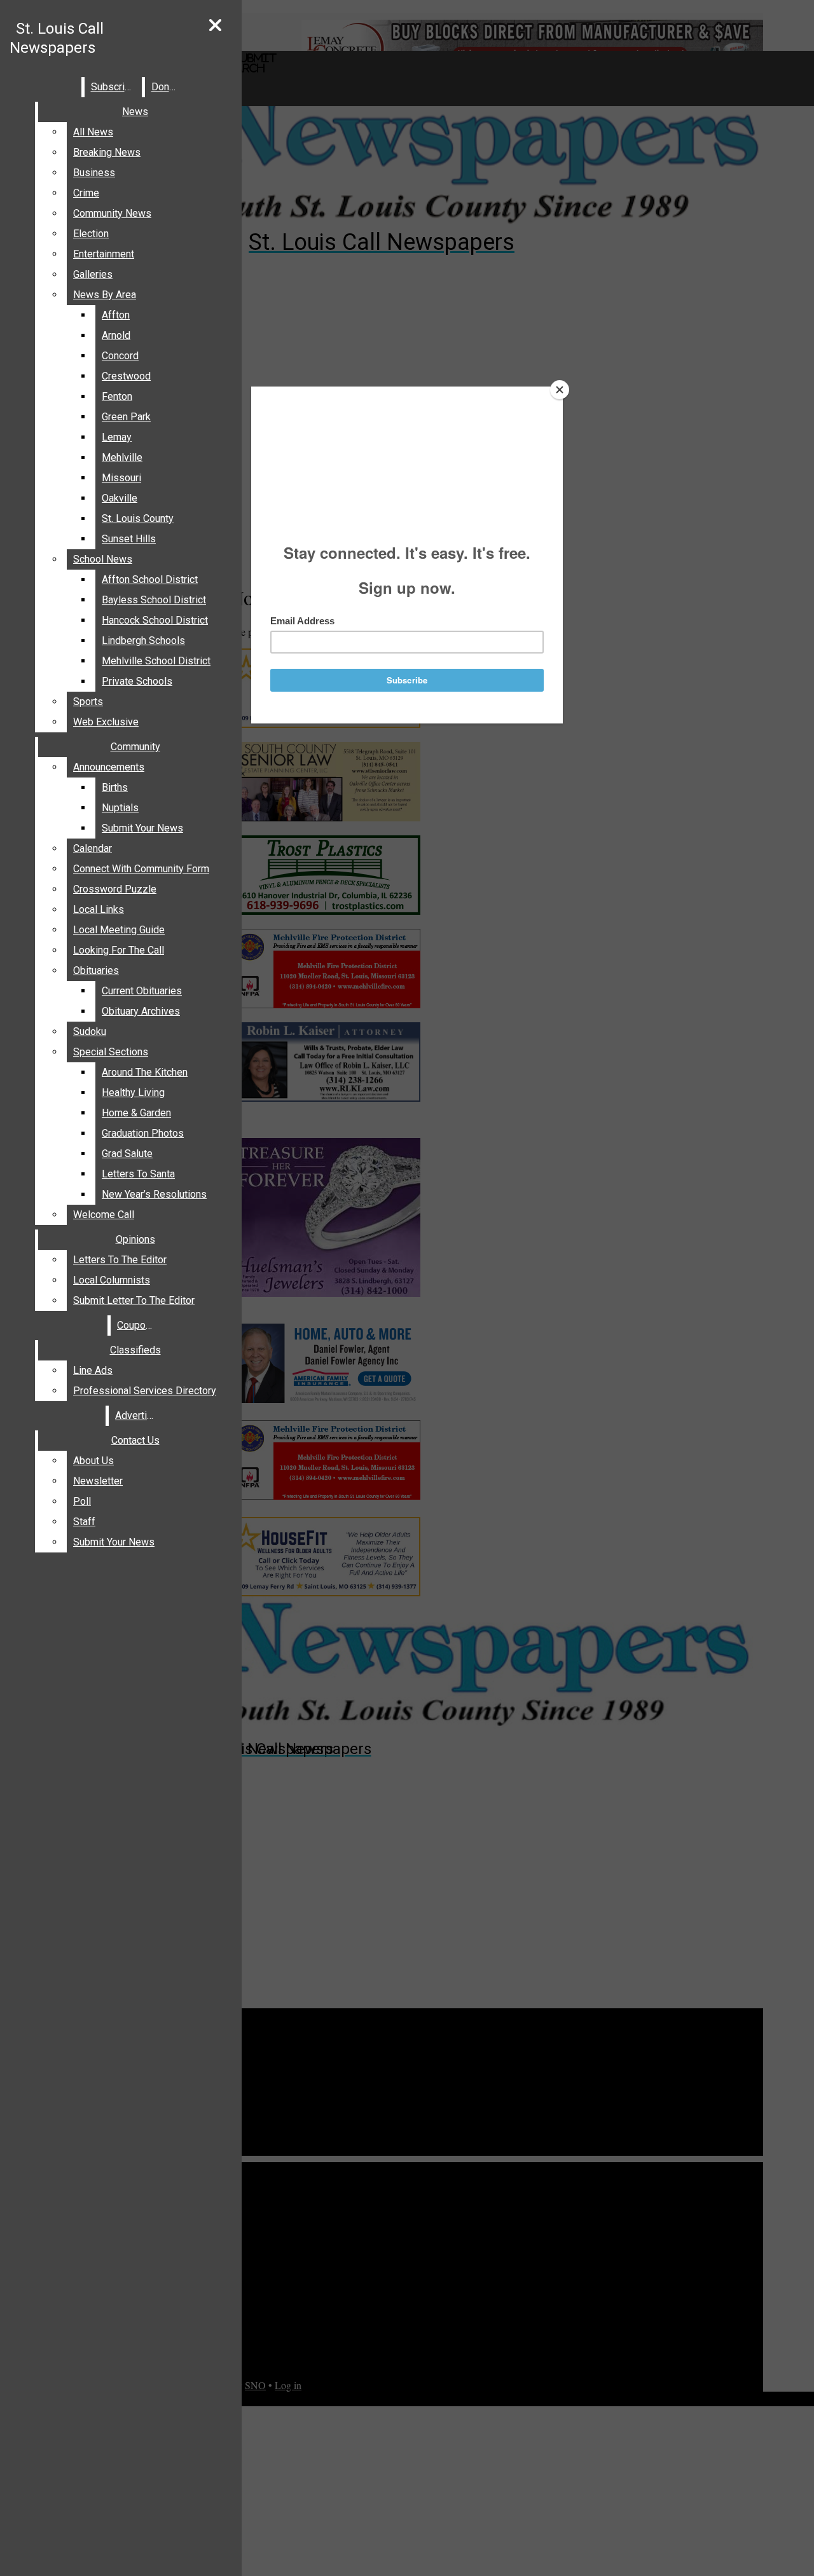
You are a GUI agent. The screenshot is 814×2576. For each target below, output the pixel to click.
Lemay (117, 437)
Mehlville (122, 457)
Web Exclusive (106, 722)
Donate (167, 87)
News (135, 112)
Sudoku (90, 1031)
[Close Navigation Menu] (215, 26)
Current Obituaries (142, 991)
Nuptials (120, 808)
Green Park (126, 417)
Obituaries (96, 970)
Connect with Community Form (141, 869)
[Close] (560, 390)
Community (135, 747)
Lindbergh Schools (143, 641)
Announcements (109, 767)
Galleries (93, 274)
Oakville (120, 498)
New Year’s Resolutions (154, 1194)
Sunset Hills (129, 539)
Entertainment (104, 254)
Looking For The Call (119, 950)
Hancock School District (155, 620)
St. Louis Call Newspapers (57, 38)
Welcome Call (104, 1215)
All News (93, 132)
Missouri (121, 478)
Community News (112, 213)
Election (91, 234)
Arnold (116, 335)
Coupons (137, 1325)
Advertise (137, 1415)
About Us (93, 1461)
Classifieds (135, 1350)
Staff (84, 1522)
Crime (86, 193)
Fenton (117, 396)
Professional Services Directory (145, 1391)
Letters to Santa (138, 1174)
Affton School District (150, 579)
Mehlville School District (156, 661)
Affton (116, 315)
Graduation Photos (143, 1133)
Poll (82, 1501)
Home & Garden (136, 1113)
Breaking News (107, 152)
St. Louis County (138, 518)
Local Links (99, 909)
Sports (88, 702)
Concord (120, 356)
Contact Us (135, 1440)
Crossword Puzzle (115, 889)
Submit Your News (142, 828)
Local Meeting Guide (119, 930)
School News (103, 559)
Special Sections (111, 1052)
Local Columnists (112, 1280)
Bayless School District (154, 600)
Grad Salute (127, 1154)
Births (115, 787)
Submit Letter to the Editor (134, 1300)
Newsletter (98, 1481)
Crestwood (126, 376)
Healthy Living (133, 1093)
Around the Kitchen (145, 1072)
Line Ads (93, 1370)
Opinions (135, 1239)
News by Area (105, 295)
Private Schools (137, 681)
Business (94, 173)
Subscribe (114, 87)
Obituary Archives (141, 1011)
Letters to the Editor (120, 1260)
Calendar (93, 848)
